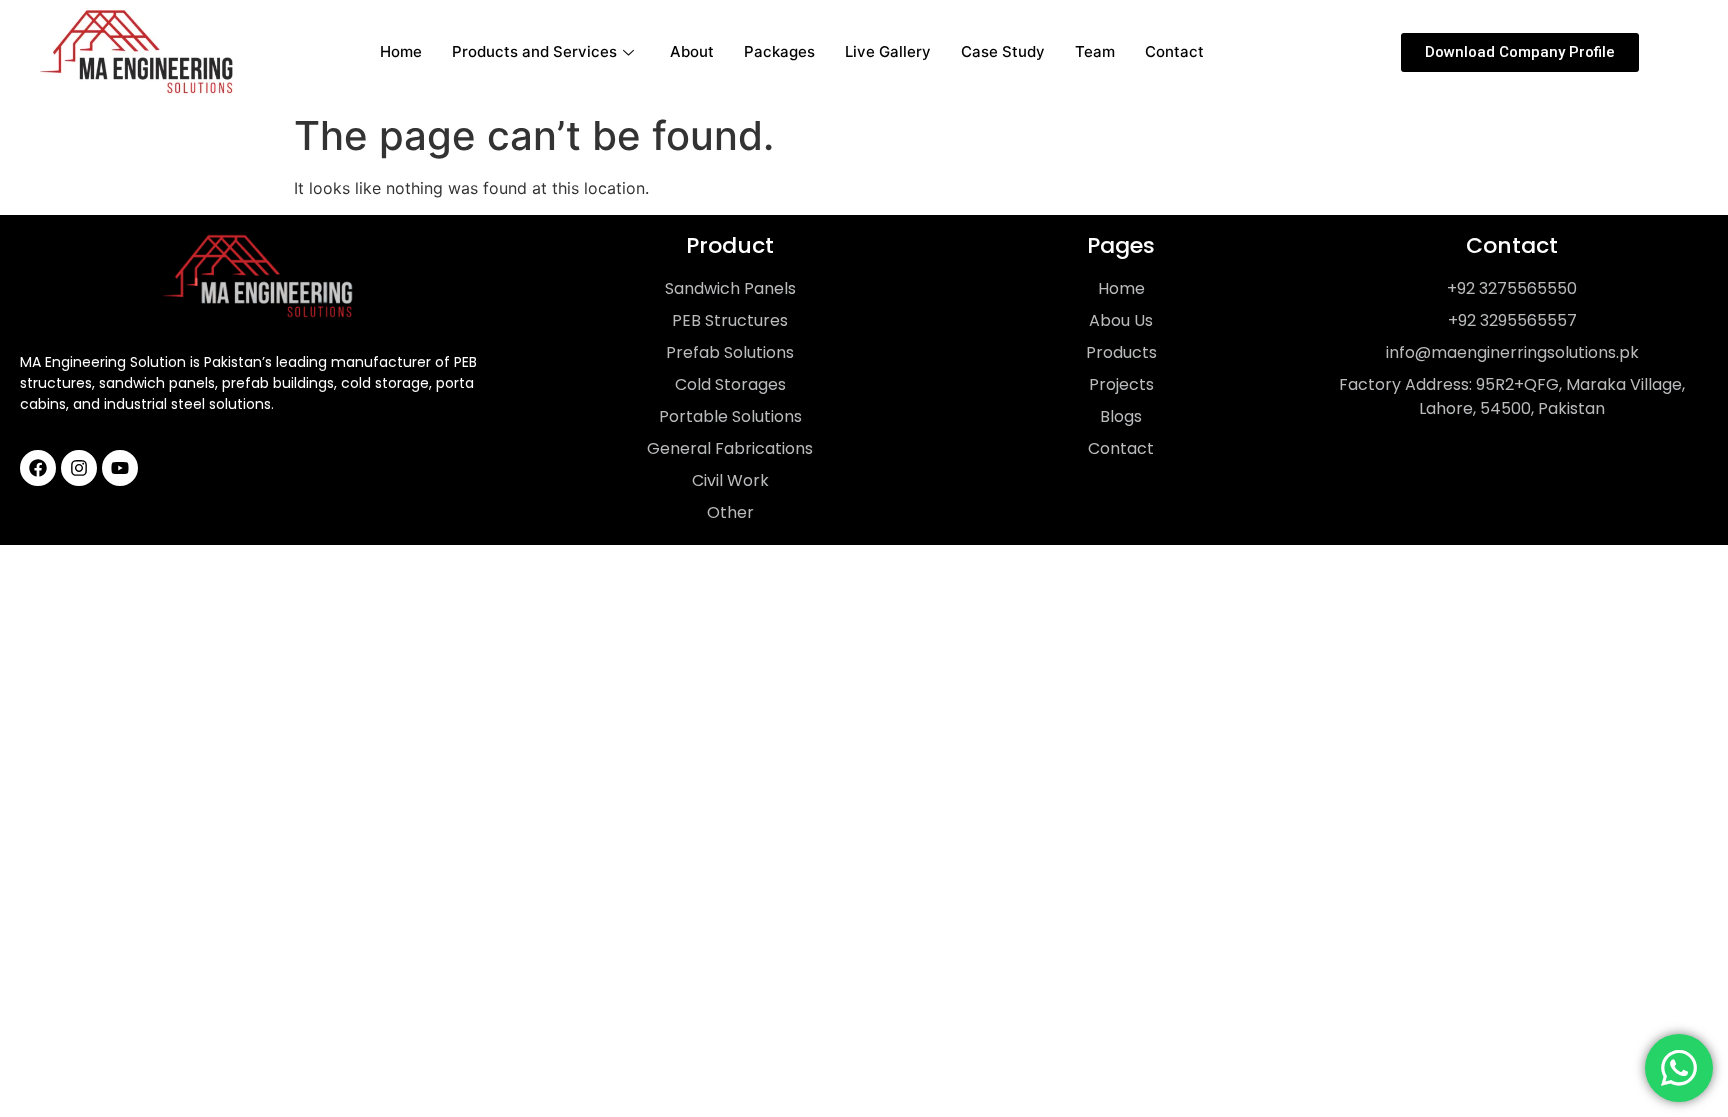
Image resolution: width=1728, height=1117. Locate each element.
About (692, 51)
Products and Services (534, 51)
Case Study (1003, 51)
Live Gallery (888, 51)
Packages (779, 51)
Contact (1174, 51)
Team (1095, 51)
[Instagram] (79, 468)
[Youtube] (120, 468)
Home (401, 51)
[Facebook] (38, 468)
